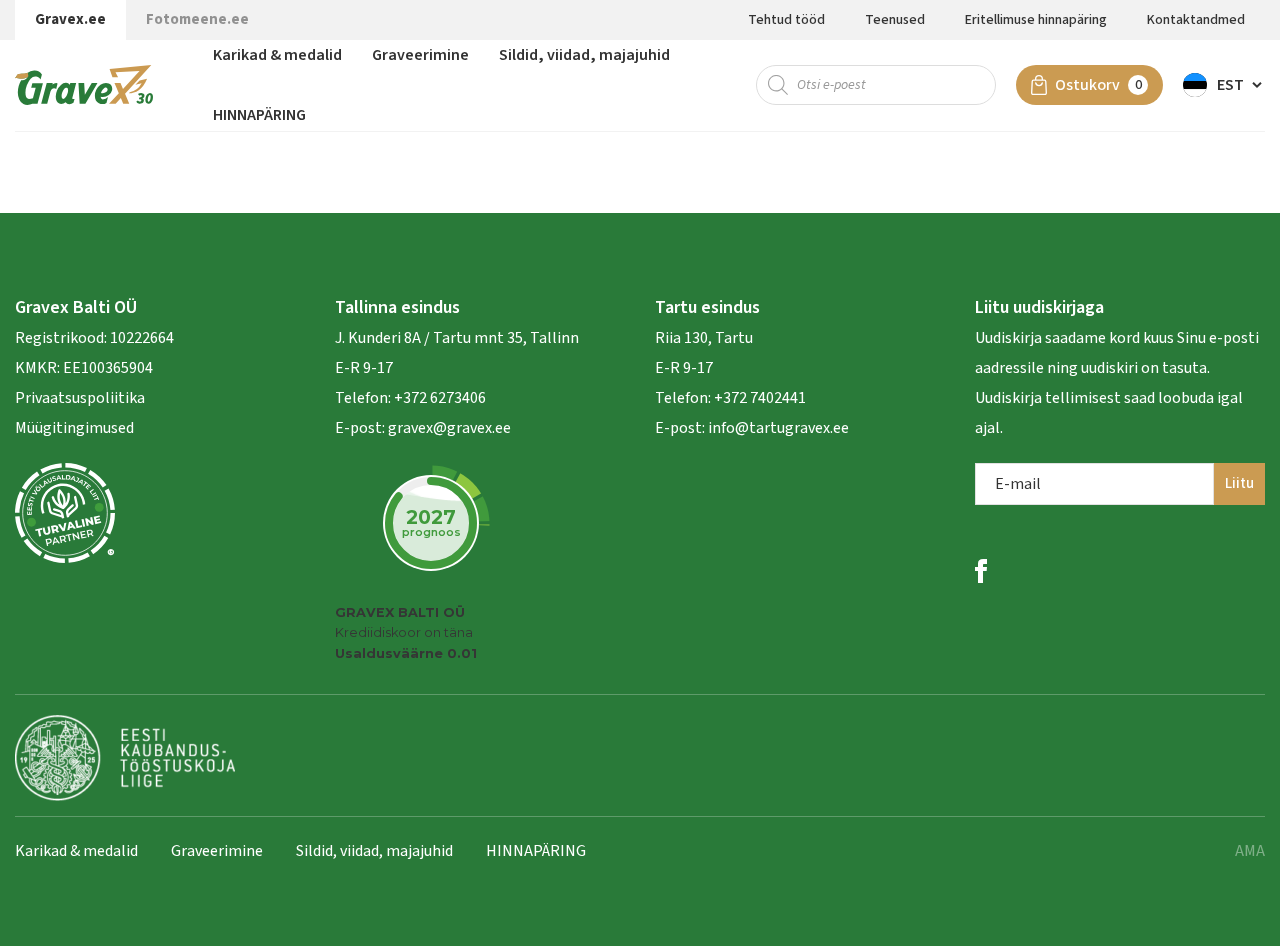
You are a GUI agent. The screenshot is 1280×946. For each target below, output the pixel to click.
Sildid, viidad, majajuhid (584, 55)
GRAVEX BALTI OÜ (400, 612)
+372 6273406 (438, 398)
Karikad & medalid (277, 55)
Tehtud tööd (786, 20)
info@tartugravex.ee (778, 428)
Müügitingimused (74, 428)
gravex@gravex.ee (449, 428)
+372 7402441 (760, 398)
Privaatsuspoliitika (80, 398)
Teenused (895, 20)
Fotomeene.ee (197, 19)
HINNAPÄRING (259, 115)
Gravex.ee (70, 19)
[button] (1224, 85)
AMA (1250, 851)
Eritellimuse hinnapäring (1036, 20)
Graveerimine (420, 55)
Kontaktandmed (1196, 20)
